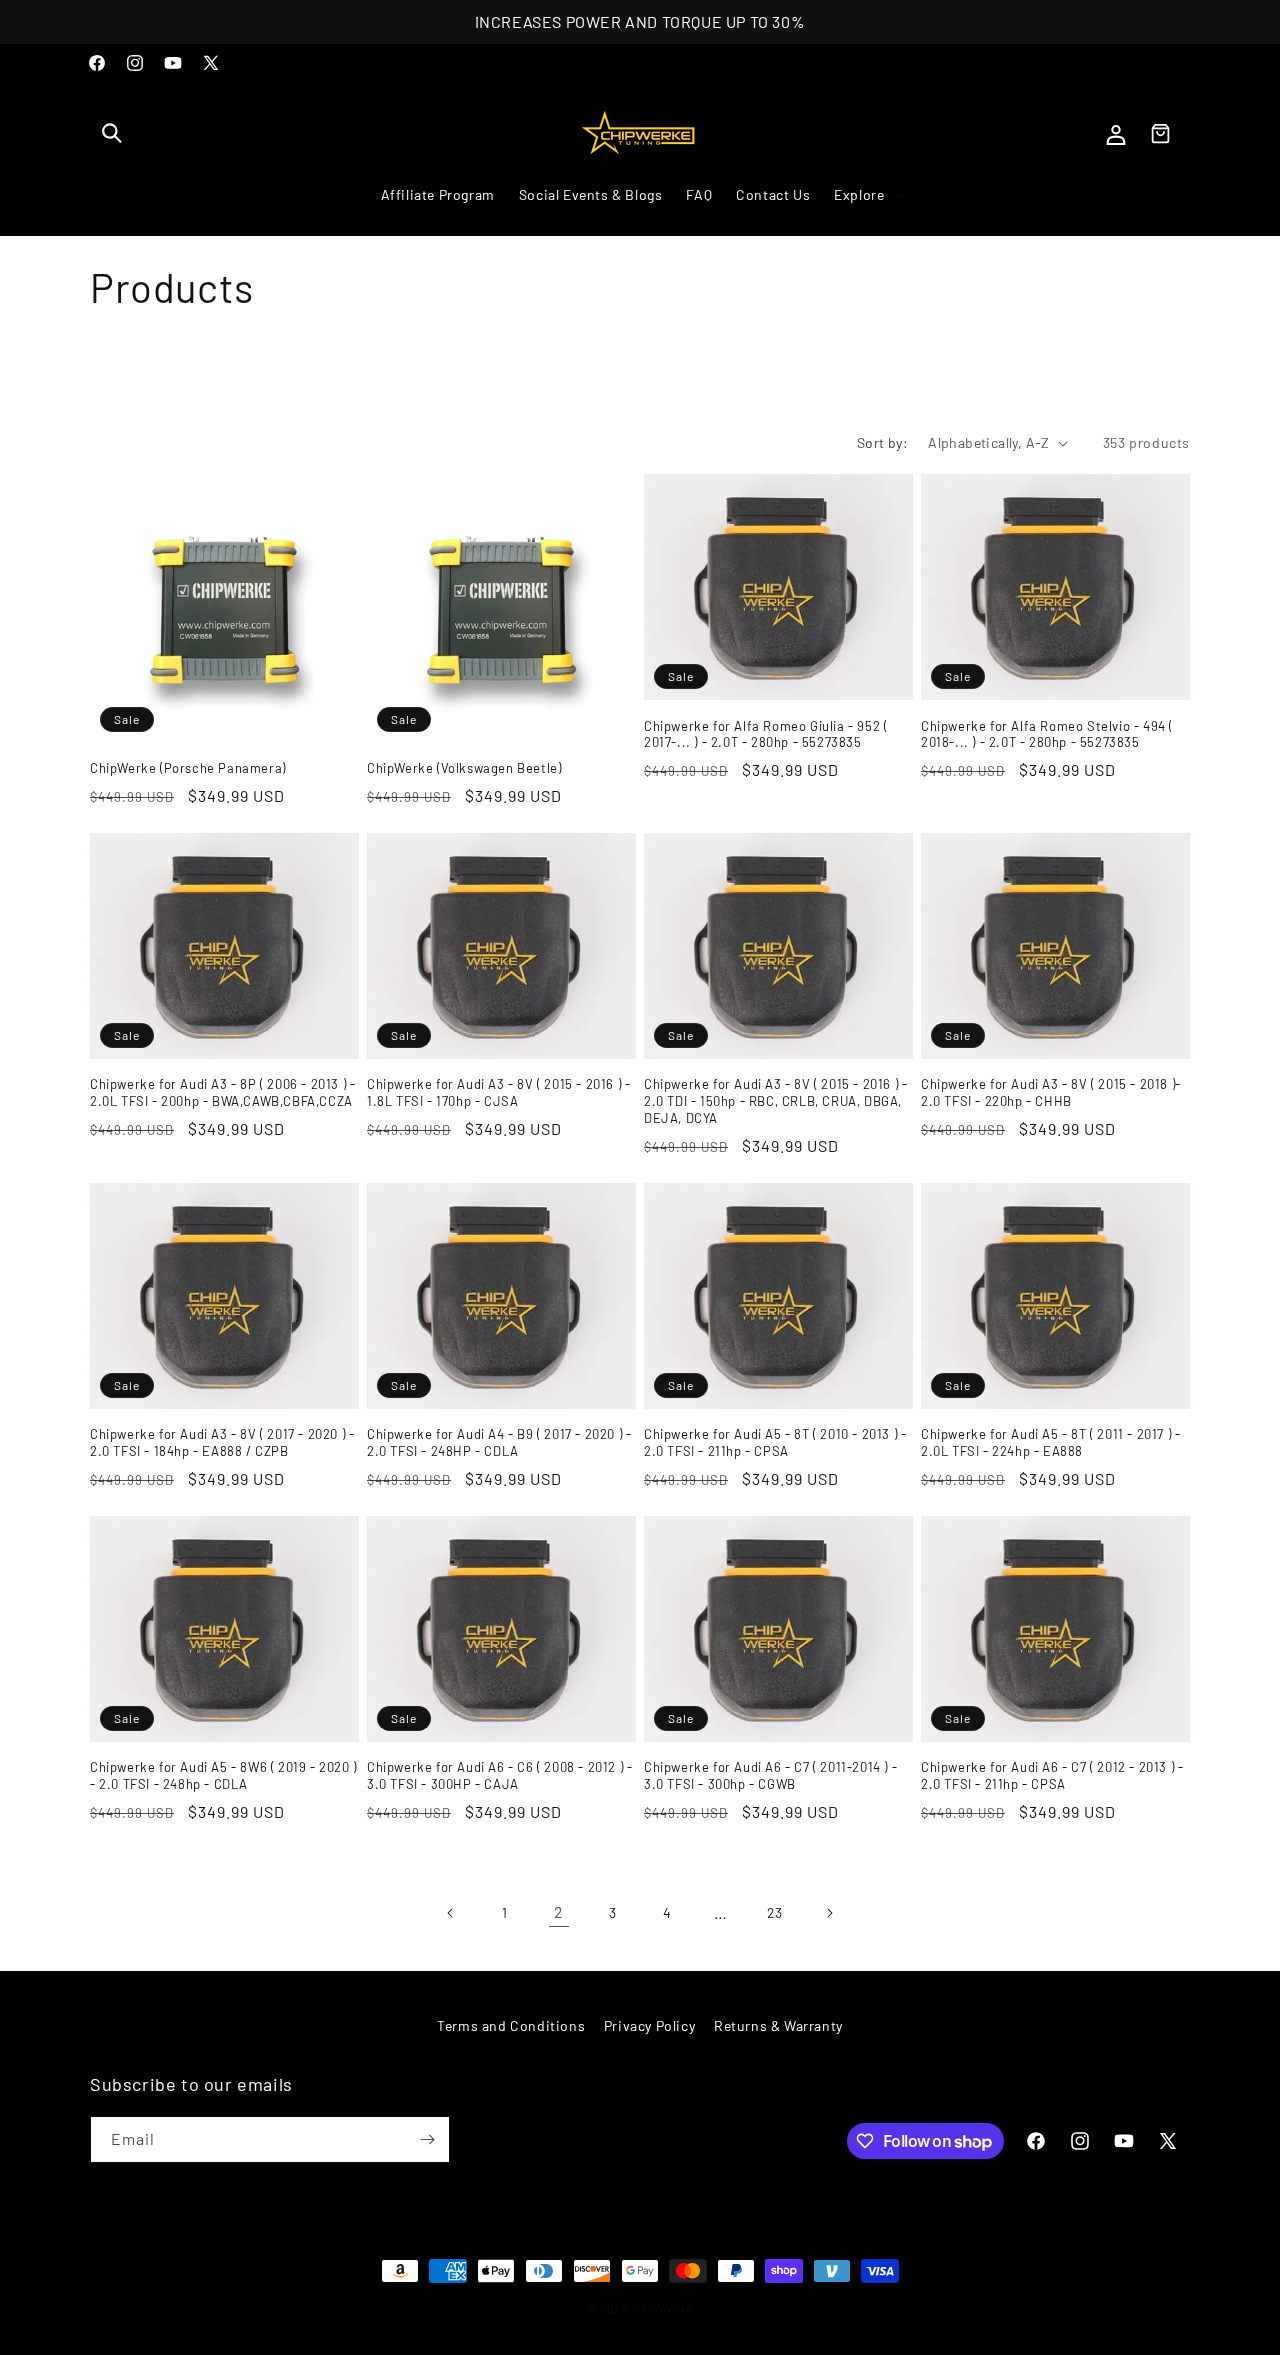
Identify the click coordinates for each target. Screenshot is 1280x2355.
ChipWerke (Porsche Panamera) (188, 768)
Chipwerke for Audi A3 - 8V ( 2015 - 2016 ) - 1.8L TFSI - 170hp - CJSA (498, 1092)
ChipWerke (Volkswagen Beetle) (464, 768)
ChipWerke (663, 2308)
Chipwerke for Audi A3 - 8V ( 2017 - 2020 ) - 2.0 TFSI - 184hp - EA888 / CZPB (222, 1442)
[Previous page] (451, 1913)
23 (775, 1912)
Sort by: (882, 442)
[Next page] (829, 1913)
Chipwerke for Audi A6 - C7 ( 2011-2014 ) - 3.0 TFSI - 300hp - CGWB (770, 1775)
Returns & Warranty (778, 2025)
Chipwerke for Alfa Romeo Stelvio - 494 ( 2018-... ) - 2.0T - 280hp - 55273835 (1047, 734)
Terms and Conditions (511, 2025)
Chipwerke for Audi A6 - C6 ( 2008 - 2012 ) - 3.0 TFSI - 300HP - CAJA (499, 1775)
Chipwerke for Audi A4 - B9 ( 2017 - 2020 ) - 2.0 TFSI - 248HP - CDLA (499, 1442)
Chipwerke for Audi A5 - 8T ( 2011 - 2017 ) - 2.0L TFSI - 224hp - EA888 (1050, 1442)
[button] (112, 133)
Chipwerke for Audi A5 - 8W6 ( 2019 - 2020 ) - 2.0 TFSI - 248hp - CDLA (223, 1775)
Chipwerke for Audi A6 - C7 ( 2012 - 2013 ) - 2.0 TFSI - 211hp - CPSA (1052, 1775)
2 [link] (559, 1911)
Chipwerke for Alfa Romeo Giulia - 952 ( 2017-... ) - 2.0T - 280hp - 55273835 (765, 734)
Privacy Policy (649, 2025)
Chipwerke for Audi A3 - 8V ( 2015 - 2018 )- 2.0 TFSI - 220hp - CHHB (1051, 1092)
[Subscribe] (427, 2139)
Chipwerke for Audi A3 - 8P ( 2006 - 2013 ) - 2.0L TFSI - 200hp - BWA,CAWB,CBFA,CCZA (222, 1092)
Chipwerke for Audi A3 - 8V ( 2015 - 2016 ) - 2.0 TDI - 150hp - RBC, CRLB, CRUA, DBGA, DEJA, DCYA (775, 1101)
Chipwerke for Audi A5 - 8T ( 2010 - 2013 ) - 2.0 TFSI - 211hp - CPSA (775, 1442)
